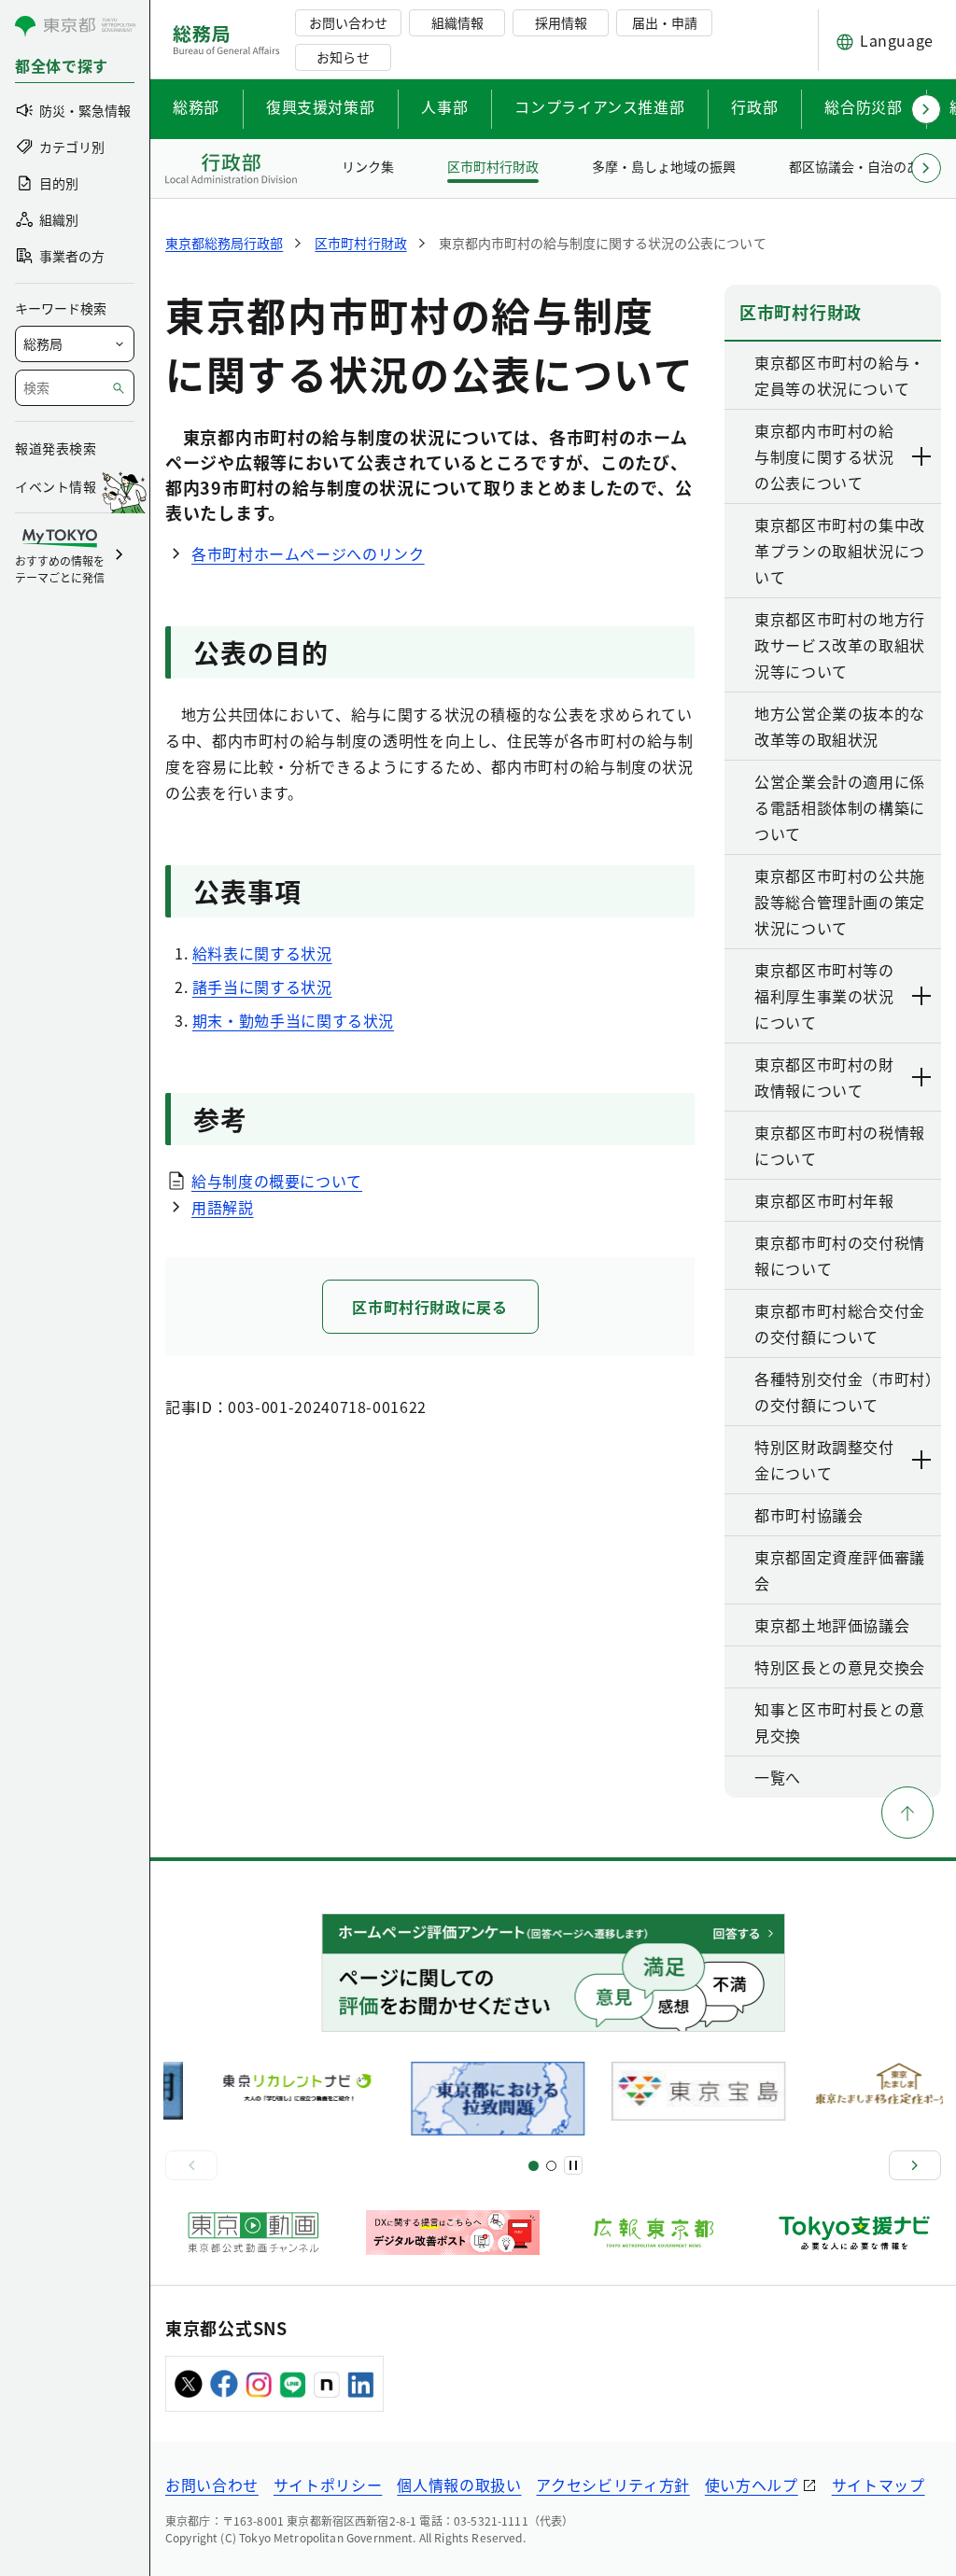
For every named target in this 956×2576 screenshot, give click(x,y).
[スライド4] (551, 2166)
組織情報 (457, 22)
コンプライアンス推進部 (599, 106)
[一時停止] (573, 2165)
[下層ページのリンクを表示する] (922, 456)
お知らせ (343, 57)
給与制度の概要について (277, 1181)
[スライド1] (534, 2166)
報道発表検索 (56, 448)
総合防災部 (863, 106)
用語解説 (223, 1207)
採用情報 (561, 22)
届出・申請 (665, 22)
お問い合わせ (348, 22)
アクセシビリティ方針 (612, 2485)
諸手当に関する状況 (262, 987)
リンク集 (368, 166)
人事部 (444, 106)
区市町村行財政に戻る (429, 1307)
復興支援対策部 (320, 106)
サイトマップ (879, 2485)
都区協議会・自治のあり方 (867, 166)
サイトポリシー (328, 2485)
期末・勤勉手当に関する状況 (293, 1020)
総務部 (196, 106)
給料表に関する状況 (262, 953)
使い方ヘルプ (752, 2485)
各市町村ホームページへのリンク (308, 553)
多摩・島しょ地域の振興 (664, 166)
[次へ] (915, 2165)
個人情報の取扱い (459, 2485)
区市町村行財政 (493, 166)
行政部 (754, 106)
